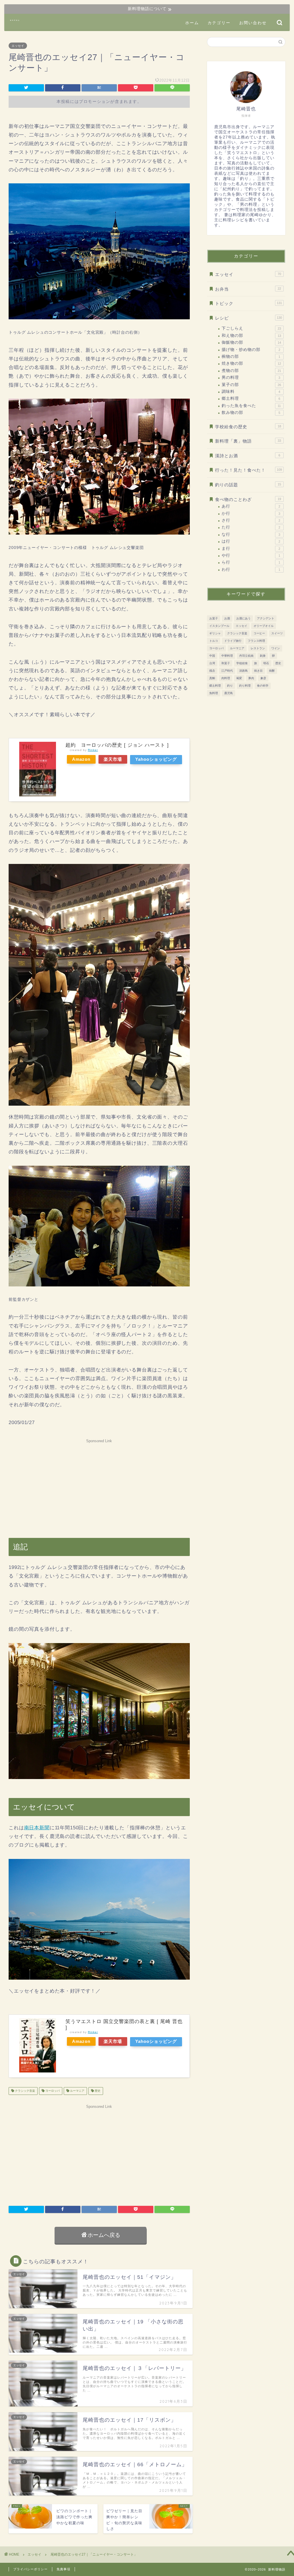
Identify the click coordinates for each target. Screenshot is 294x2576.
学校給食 (242, 663)
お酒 (227, 618)
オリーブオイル (264, 626)
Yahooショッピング (156, 759)
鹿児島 (229, 693)
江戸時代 (227, 671)
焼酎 (272, 671)
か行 (251, 513)
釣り (230, 686)
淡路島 (243, 671)
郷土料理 (251, 398)
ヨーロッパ (52, 2091)
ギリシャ (215, 633)
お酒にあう (243, 618)
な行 (251, 534)
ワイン (276, 648)
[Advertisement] (99, 1486)
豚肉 (251, 678)
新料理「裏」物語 (248, 441)
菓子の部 (251, 385)
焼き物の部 (251, 363)
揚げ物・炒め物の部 (251, 350)
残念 (212, 671)
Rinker (93, 750)
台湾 (212, 663)
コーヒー (259, 633)
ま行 (251, 549)
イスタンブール (219, 626)
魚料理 (214, 693)
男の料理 (251, 378)
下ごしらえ (251, 328)
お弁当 (248, 289)
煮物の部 (251, 371)
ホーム (192, 23)
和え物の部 (251, 336)
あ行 (251, 506)
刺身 (263, 656)
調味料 (251, 392)
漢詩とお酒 (248, 456)
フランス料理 (256, 641)
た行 (251, 527)
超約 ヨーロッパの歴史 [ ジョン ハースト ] (120, 745)
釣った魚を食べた (251, 406)
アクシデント (266, 618)
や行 (251, 555)
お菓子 (214, 618)
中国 (212, 656)
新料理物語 (15, 20)
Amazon (81, 759)
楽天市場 (113, 759)
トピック (248, 303)
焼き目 (258, 671)
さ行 (251, 520)
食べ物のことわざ (248, 499)
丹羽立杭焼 (246, 656)
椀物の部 (251, 357)
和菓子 (226, 663)
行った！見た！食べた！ (248, 470)
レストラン (258, 648)
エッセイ (18, 46)
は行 (251, 541)
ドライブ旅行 (233, 641)
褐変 (239, 678)
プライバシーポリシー (30, 2569)
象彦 (263, 678)
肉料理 (226, 678)
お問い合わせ (253, 23)
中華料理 (227, 656)
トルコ (214, 641)
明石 (266, 663)
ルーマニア (77, 2091)
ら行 (251, 562)
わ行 (251, 569)
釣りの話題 (248, 485)
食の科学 (263, 686)
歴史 (97, 2091)
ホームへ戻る (104, 2235)
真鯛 (212, 678)
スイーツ (277, 633)
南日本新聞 (37, 1828)
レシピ (248, 318)
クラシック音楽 (25, 2091)
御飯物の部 (251, 342)
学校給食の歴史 (248, 427)
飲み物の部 (251, 413)
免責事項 (63, 2569)
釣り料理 (245, 686)
